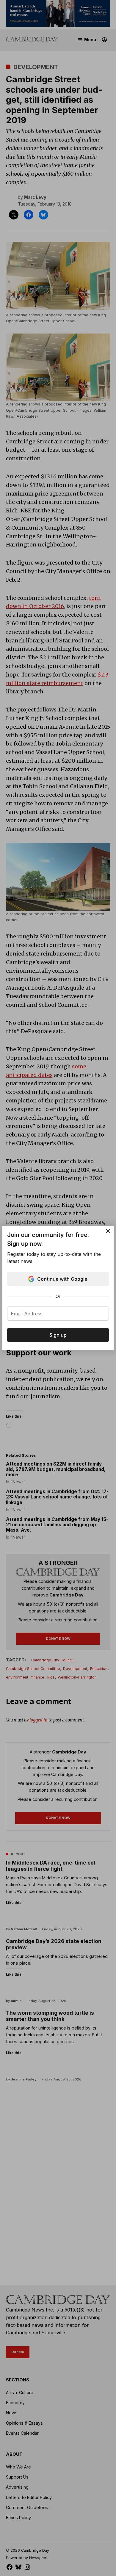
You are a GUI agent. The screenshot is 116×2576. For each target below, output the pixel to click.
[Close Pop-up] (108, 1231)
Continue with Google (62, 1279)
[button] (58, 1288)
